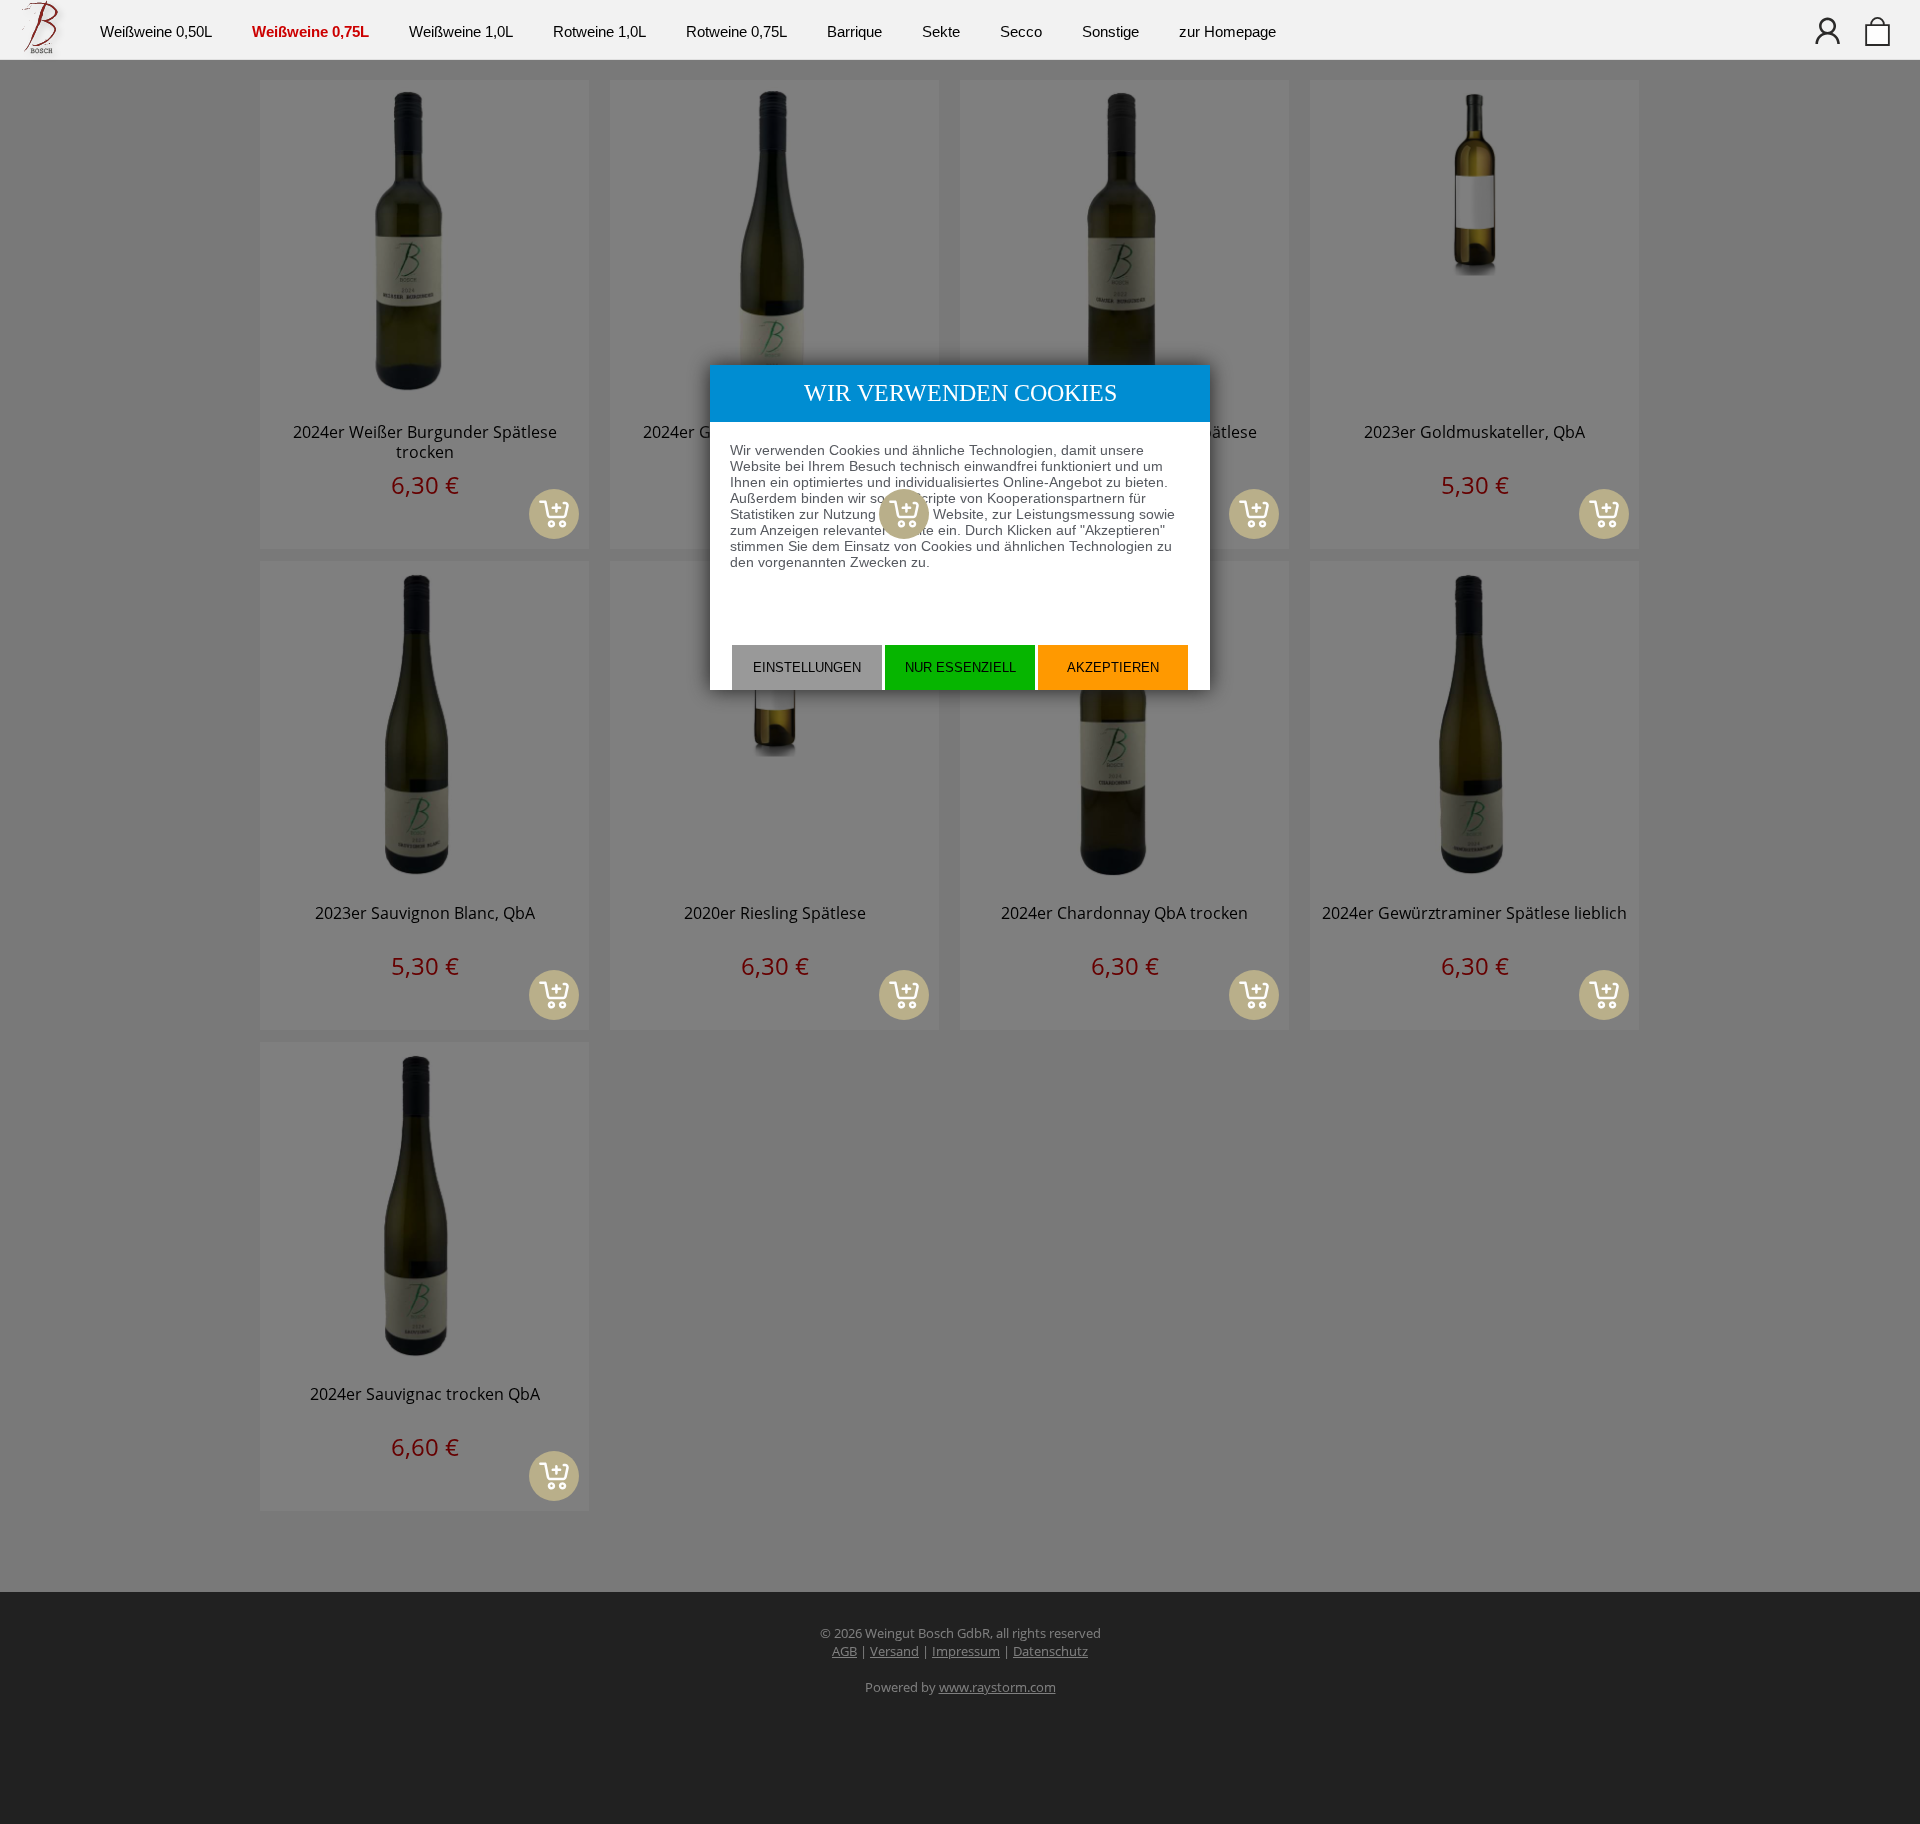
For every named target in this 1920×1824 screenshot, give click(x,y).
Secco (1021, 31)
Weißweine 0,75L (310, 31)
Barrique (854, 31)
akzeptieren (1113, 667)
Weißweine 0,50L (156, 31)
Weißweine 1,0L (461, 31)
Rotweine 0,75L (736, 31)
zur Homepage (1227, 31)
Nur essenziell (960, 667)
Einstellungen (807, 667)
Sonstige (1110, 31)
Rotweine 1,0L (599, 31)
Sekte (941, 31)
